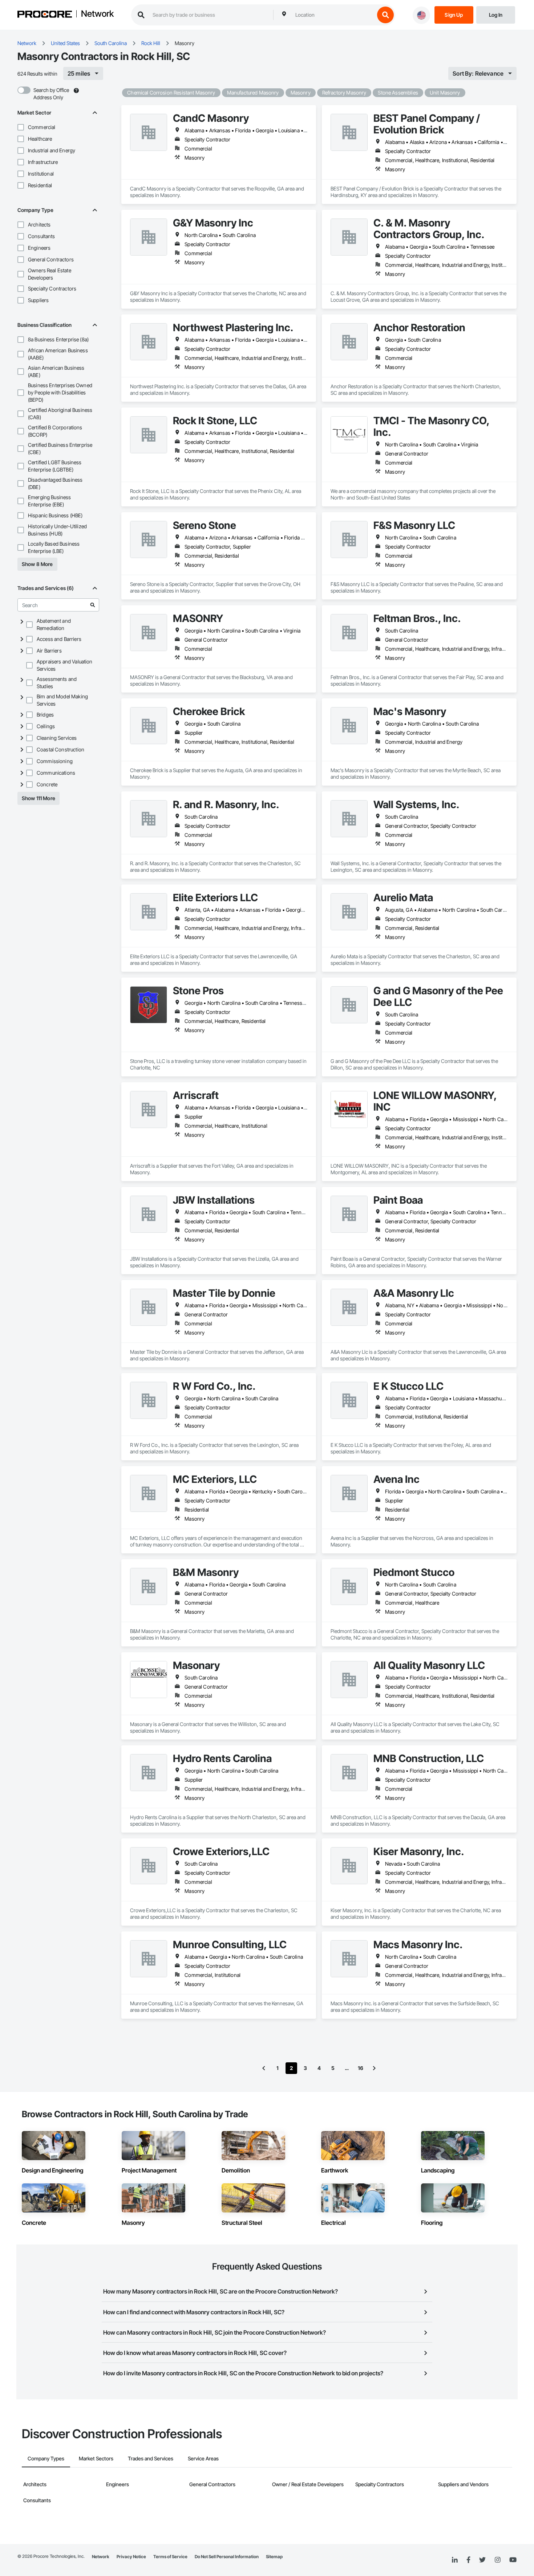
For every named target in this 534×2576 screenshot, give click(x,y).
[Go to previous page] (264, 2068)
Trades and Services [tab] (151, 2458)
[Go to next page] (374, 2068)
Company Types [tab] (46, 2458)
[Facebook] (468, 2560)
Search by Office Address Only (51, 94)
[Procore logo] (45, 15)
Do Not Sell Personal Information (227, 2557)
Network (97, 14)
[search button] (385, 15)
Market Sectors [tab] (96, 2458)
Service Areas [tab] (203, 2458)
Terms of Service (170, 2557)
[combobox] (333, 15)
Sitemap (274, 2557)
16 (361, 2068)
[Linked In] (455, 2560)
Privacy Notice (131, 2557)
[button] (21, 127)
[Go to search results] (93, 605)
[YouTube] (513, 2560)
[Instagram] (497, 2560)
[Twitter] (482, 2560)
